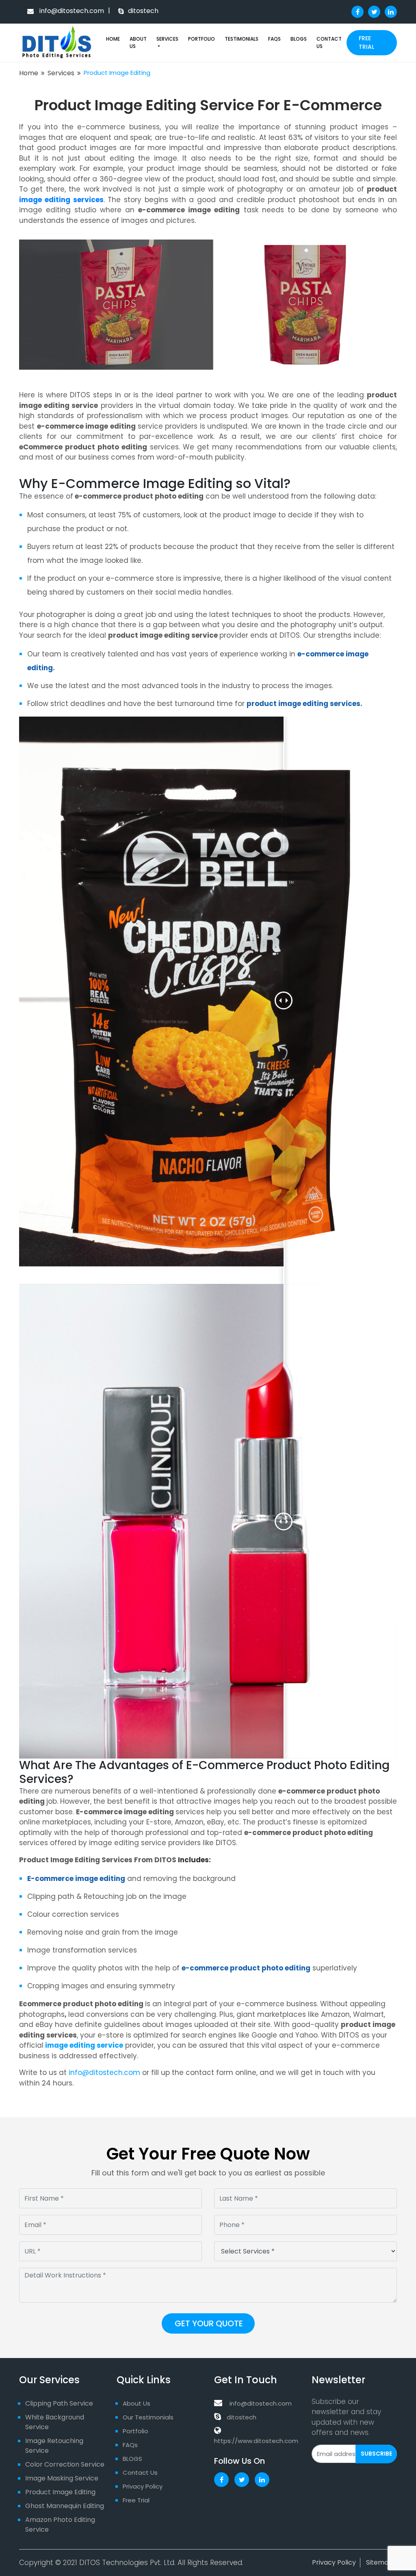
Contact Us (329, 42)
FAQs (274, 39)
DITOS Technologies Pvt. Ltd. (127, 2563)
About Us (138, 42)
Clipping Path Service (59, 2403)
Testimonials (242, 39)
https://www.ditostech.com (256, 2441)
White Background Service (55, 2422)
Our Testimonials (148, 2417)
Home (113, 39)
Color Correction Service (65, 2464)
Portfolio (201, 39)
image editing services (61, 200)
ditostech (242, 2417)
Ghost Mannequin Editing (65, 2506)
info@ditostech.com (71, 11)
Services (167, 39)
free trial (366, 42)
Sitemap (379, 2562)
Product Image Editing (60, 2492)
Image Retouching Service (54, 2446)
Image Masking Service (62, 2478)
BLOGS (299, 39)
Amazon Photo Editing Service (60, 2525)
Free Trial (136, 2500)
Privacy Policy (143, 2486)
